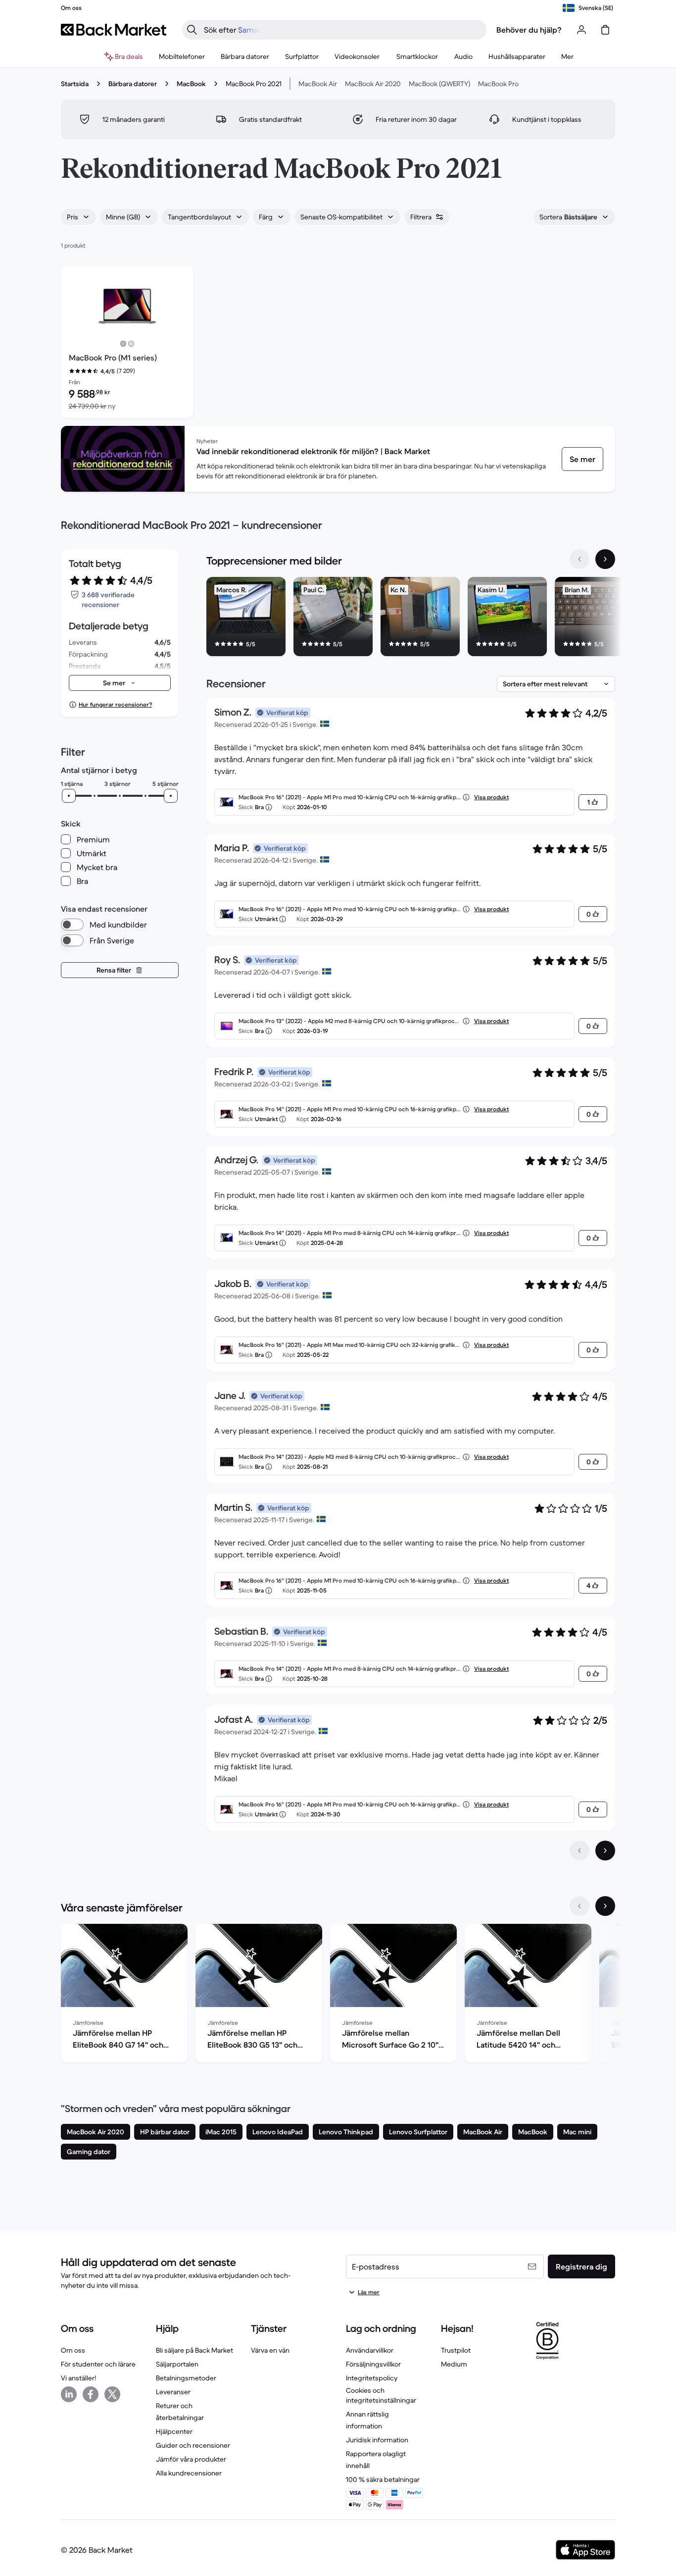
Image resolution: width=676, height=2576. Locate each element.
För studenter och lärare (98, 2364)
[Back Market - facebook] (91, 2394)
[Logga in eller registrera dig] (581, 30)
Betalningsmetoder (186, 2378)
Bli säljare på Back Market (194, 2350)
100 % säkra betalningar (383, 2479)
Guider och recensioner (193, 2445)
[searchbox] (342, 30)
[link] (582, 459)
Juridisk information (377, 2440)
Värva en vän (270, 2350)
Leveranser (173, 2392)
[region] (411, 618)
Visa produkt (491, 797)
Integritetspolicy (372, 2378)
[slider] (69, 796)
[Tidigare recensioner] (579, 1851)
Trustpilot (456, 2350)
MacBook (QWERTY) (439, 84)
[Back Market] (114, 30)
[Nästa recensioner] (605, 1851)
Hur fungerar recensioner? (115, 704)
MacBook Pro (498, 84)
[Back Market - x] (112, 2394)
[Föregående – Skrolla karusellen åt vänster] (579, 559)
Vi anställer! (78, 2378)
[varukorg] (605, 30)
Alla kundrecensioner (189, 2473)
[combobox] (78, 217)
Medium (454, 2364)
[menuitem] (182, 56)
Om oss (73, 2350)
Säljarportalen (177, 2364)
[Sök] (192, 30)
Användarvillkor (370, 2350)
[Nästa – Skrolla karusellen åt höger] (605, 559)
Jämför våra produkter (191, 2459)
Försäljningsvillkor (373, 2364)
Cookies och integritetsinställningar (381, 2395)
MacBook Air (318, 84)
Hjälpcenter (174, 2431)
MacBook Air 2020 (373, 84)
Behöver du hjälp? (529, 30)
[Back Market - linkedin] (69, 2394)
